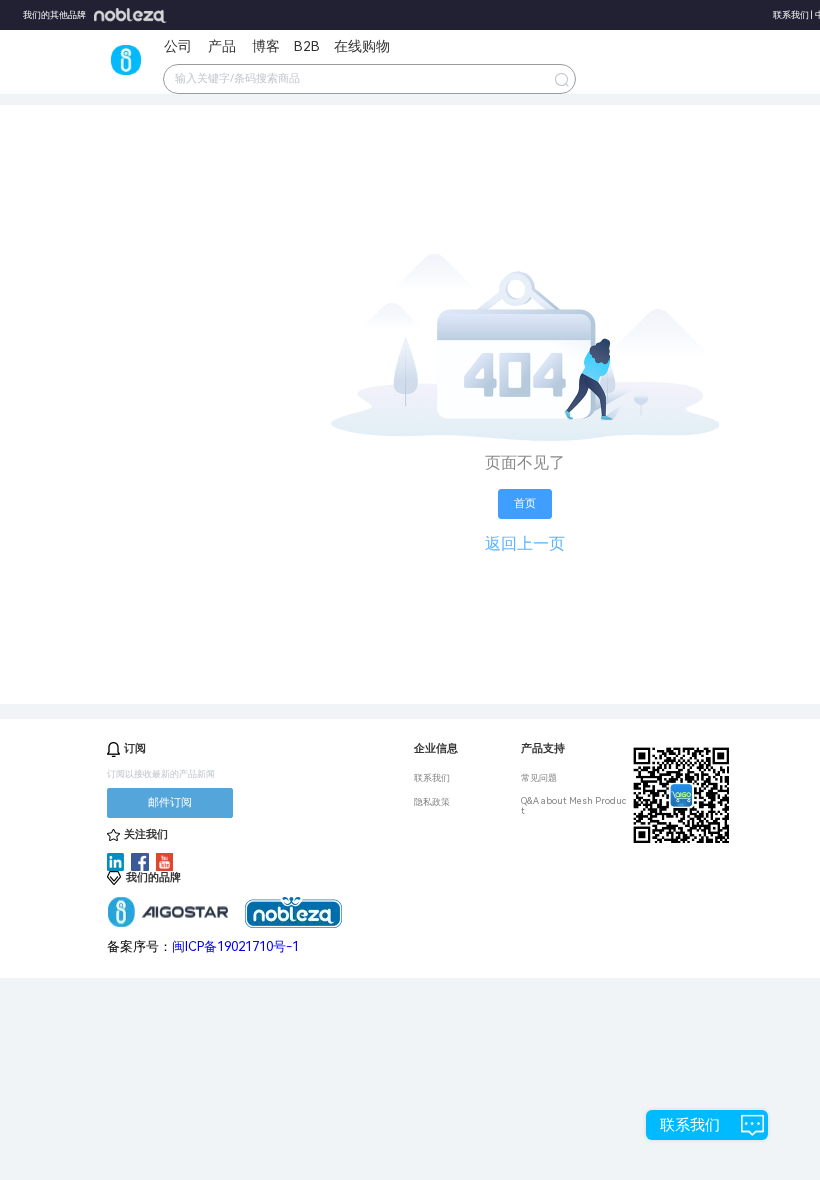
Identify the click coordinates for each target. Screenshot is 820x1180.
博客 (266, 46)
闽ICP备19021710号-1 (235, 946)
